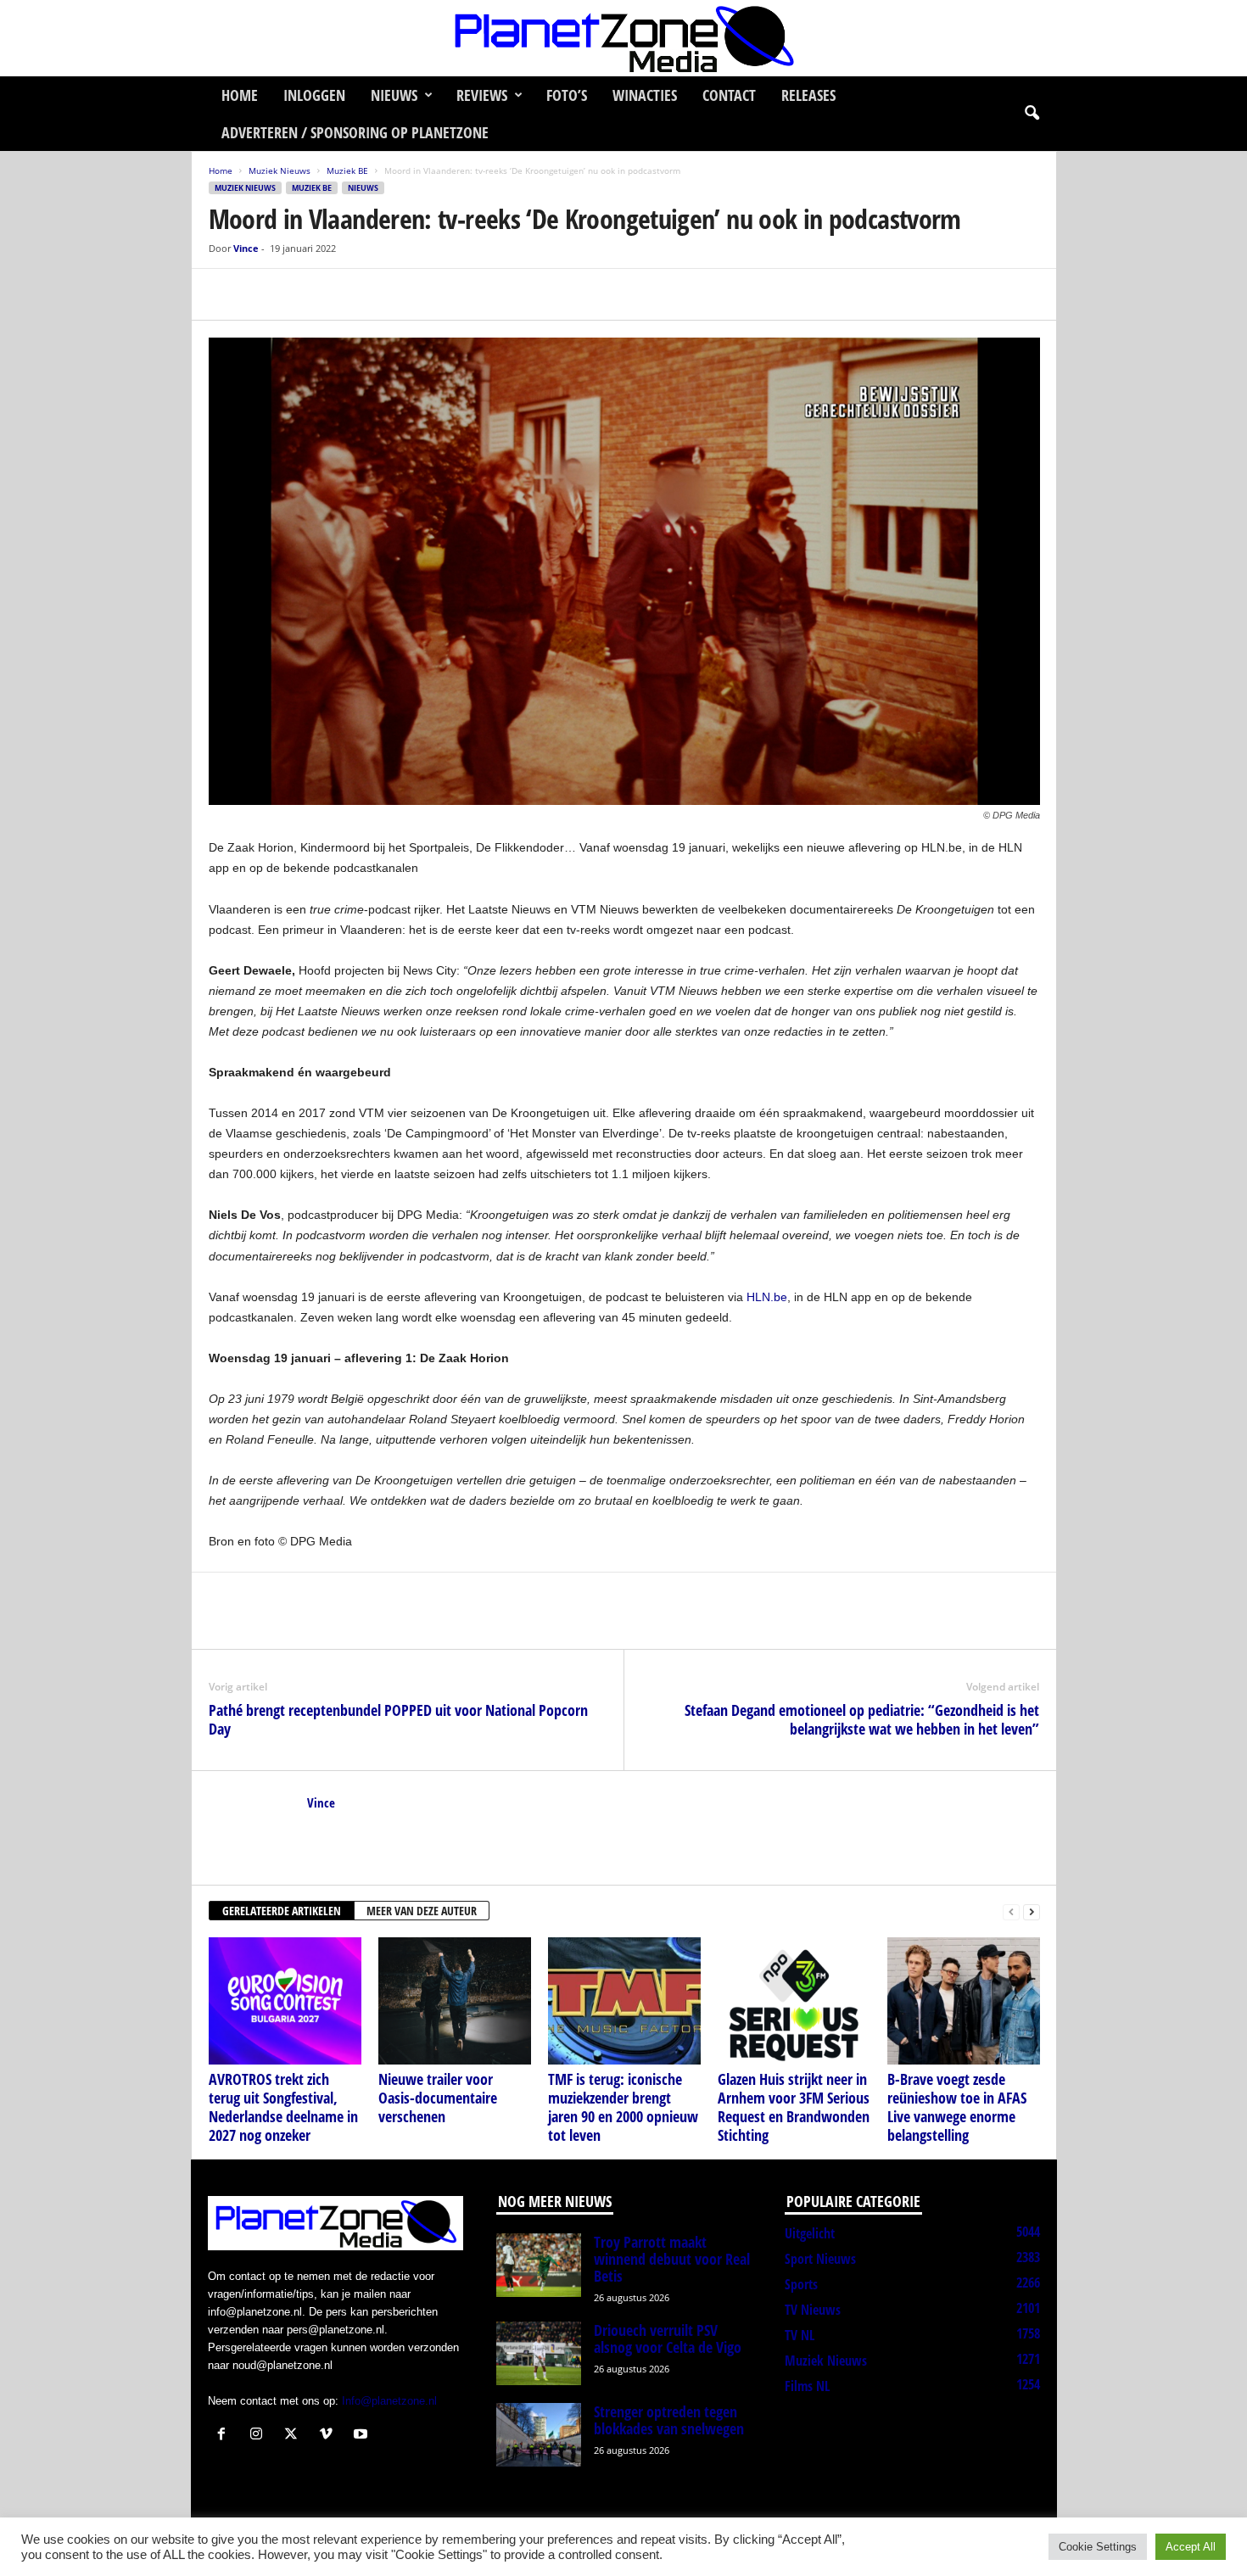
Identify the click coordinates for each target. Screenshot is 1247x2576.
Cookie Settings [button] (1098, 2547)
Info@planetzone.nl (389, 2401)
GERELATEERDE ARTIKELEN (282, 1911)
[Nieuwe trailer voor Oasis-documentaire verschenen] (455, 2001)
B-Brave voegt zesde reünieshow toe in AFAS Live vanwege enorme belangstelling (957, 2107)
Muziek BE (347, 170)
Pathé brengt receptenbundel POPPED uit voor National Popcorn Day (398, 1719)
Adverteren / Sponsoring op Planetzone (355, 132)
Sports (801, 2284)
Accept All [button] (1191, 2547)
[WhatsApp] (304, 294)
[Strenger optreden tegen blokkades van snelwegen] (539, 2435)
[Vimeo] (330, 2436)
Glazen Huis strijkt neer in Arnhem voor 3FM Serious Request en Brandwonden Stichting (794, 2107)
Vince (246, 248)
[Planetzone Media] (623, 38)
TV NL (800, 2335)
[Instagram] (260, 2436)
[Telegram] (343, 294)
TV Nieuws (813, 2310)
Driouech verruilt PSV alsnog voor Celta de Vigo (668, 2339)
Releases (808, 95)
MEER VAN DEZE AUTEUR (422, 1911)
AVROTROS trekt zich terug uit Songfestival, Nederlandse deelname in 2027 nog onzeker (283, 2107)
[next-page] (1032, 1911)
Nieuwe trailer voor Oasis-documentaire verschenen (438, 2098)
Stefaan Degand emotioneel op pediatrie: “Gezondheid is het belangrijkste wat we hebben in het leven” (862, 1719)
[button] (1032, 114)
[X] (265, 294)
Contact (729, 95)
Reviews (482, 95)
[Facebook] (226, 294)
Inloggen (314, 95)
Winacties (645, 95)
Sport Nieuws (820, 2259)
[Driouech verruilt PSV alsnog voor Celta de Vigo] (539, 2353)
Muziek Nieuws (280, 170)
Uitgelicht (810, 2233)
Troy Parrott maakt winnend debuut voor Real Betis (672, 2259)
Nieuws (394, 95)
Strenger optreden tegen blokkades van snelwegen (669, 2420)
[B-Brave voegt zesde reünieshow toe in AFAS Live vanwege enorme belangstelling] (964, 2001)
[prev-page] (1011, 1911)
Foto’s (567, 95)
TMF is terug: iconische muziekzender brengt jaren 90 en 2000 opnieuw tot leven (623, 2107)
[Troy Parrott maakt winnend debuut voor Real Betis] (539, 2265)
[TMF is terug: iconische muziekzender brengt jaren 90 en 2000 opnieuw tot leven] (624, 2001)
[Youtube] (363, 2436)
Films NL (807, 2386)
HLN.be (767, 1297)
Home (240, 95)
